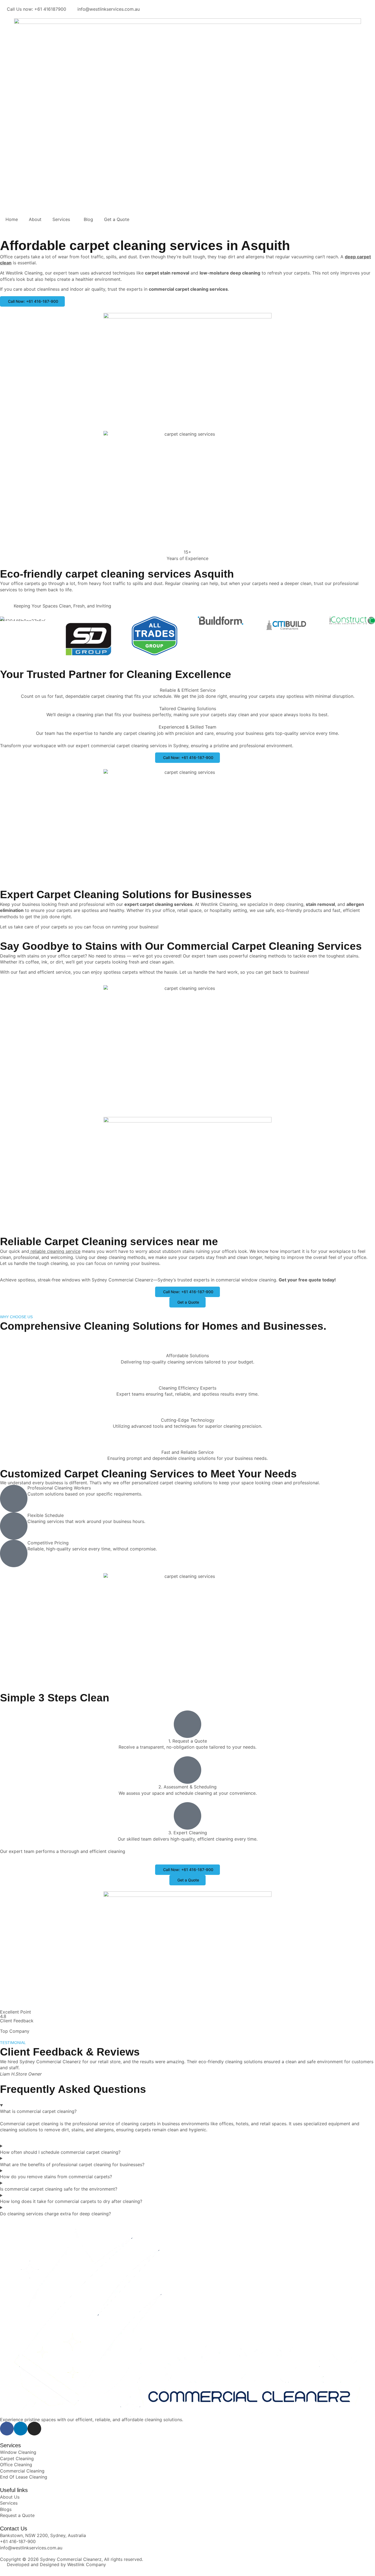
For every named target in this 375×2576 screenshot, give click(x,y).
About (35, 219)
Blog (88, 219)
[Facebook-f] (7, 2429)
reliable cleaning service (55, 1251)
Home (12, 219)
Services (61, 219)
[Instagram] (34, 2429)
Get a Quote (117, 219)
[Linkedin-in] (21, 2429)
